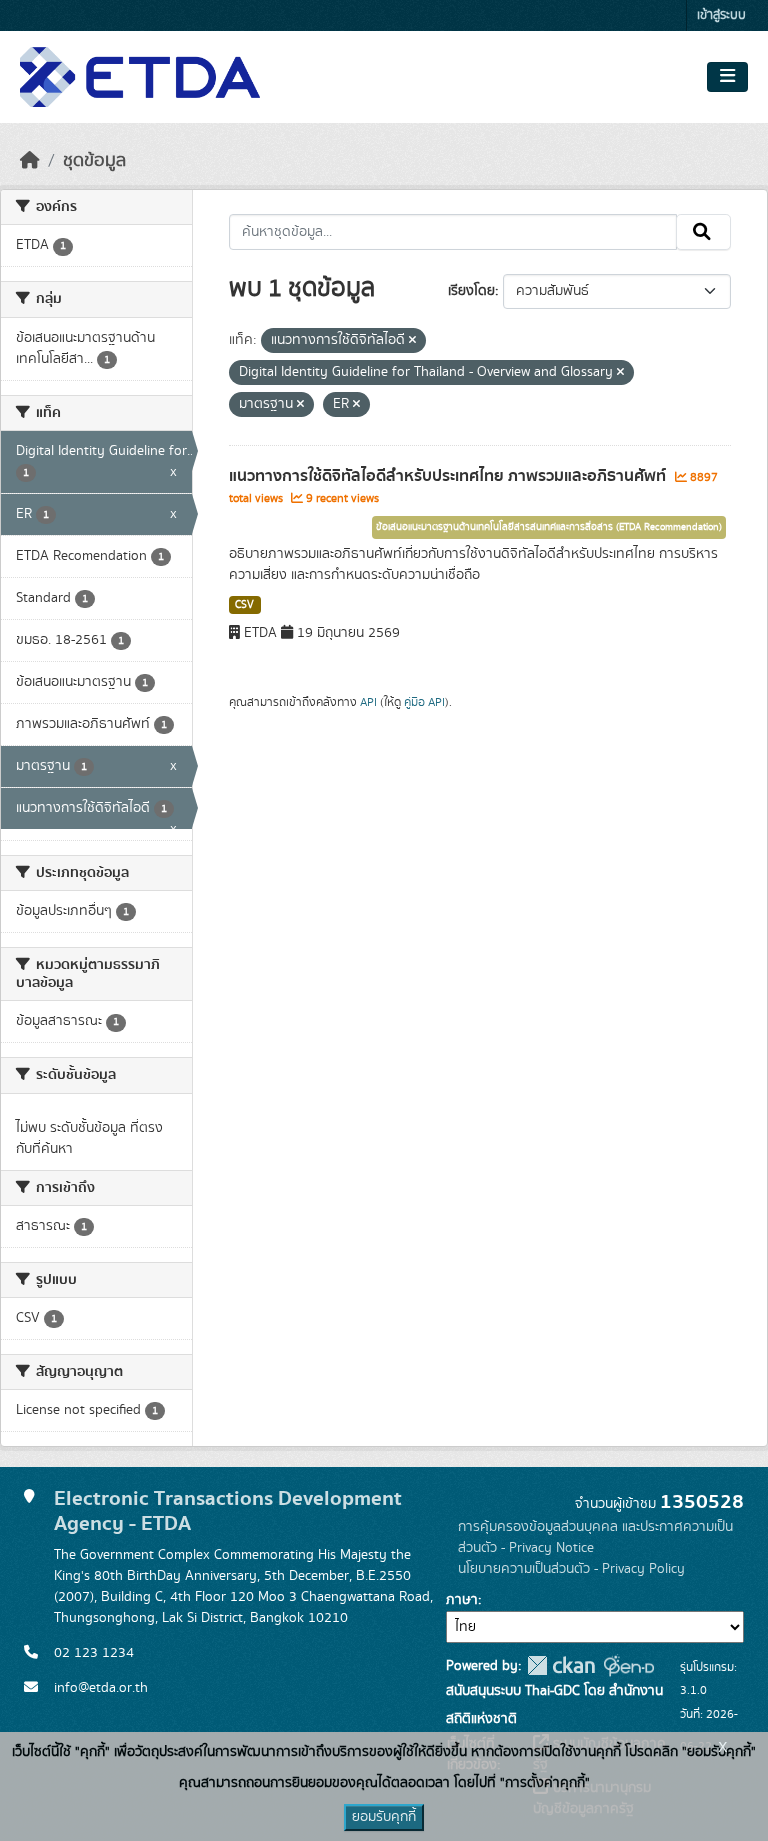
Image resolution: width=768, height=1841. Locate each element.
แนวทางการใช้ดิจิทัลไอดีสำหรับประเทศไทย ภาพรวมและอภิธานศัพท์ (449, 476)
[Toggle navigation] (727, 77)
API (368, 702)
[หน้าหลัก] (30, 161)
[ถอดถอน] (412, 341)
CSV (244, 605)
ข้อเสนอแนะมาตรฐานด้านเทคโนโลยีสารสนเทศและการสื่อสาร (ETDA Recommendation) (549, 527)
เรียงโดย (471, 291)
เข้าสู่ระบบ (721, 15)
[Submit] (703, 232)
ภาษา (462, 1600)
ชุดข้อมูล (94, 161)
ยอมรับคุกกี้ (384, 1817)
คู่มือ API (424, 702)
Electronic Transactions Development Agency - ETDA (228, 1511)
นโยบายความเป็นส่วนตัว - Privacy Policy (571, 1569)
